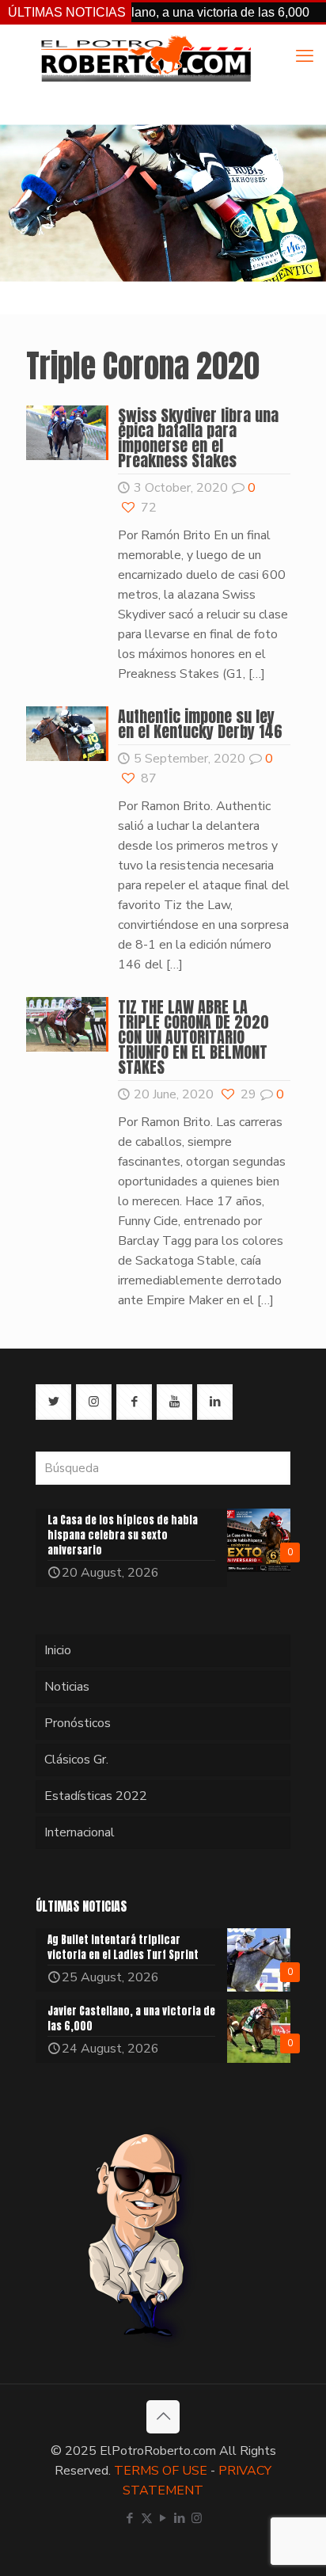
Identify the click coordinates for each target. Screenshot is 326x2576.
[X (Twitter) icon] (147, 2518)
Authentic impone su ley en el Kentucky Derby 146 (200, 724)
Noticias (67, 1687)
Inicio (58, 1650)
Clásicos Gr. (76, 1760)
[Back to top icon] (163, 2417)
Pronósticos (78, 1723)
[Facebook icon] (130, 2518)
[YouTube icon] (163, 2518)
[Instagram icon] (197, 2518)
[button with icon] (53, 1402)
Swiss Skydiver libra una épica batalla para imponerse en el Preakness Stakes (198, 438)
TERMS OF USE (161, 2471)
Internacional (80, 1832)
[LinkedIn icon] (180, 2518)
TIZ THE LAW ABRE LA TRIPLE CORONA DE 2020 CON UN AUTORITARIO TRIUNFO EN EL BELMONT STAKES (193, 1037)
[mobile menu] (305, 56)
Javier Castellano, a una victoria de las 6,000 (155, 12)
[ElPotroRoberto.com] (146, 58)
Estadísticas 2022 (96, 1796)
